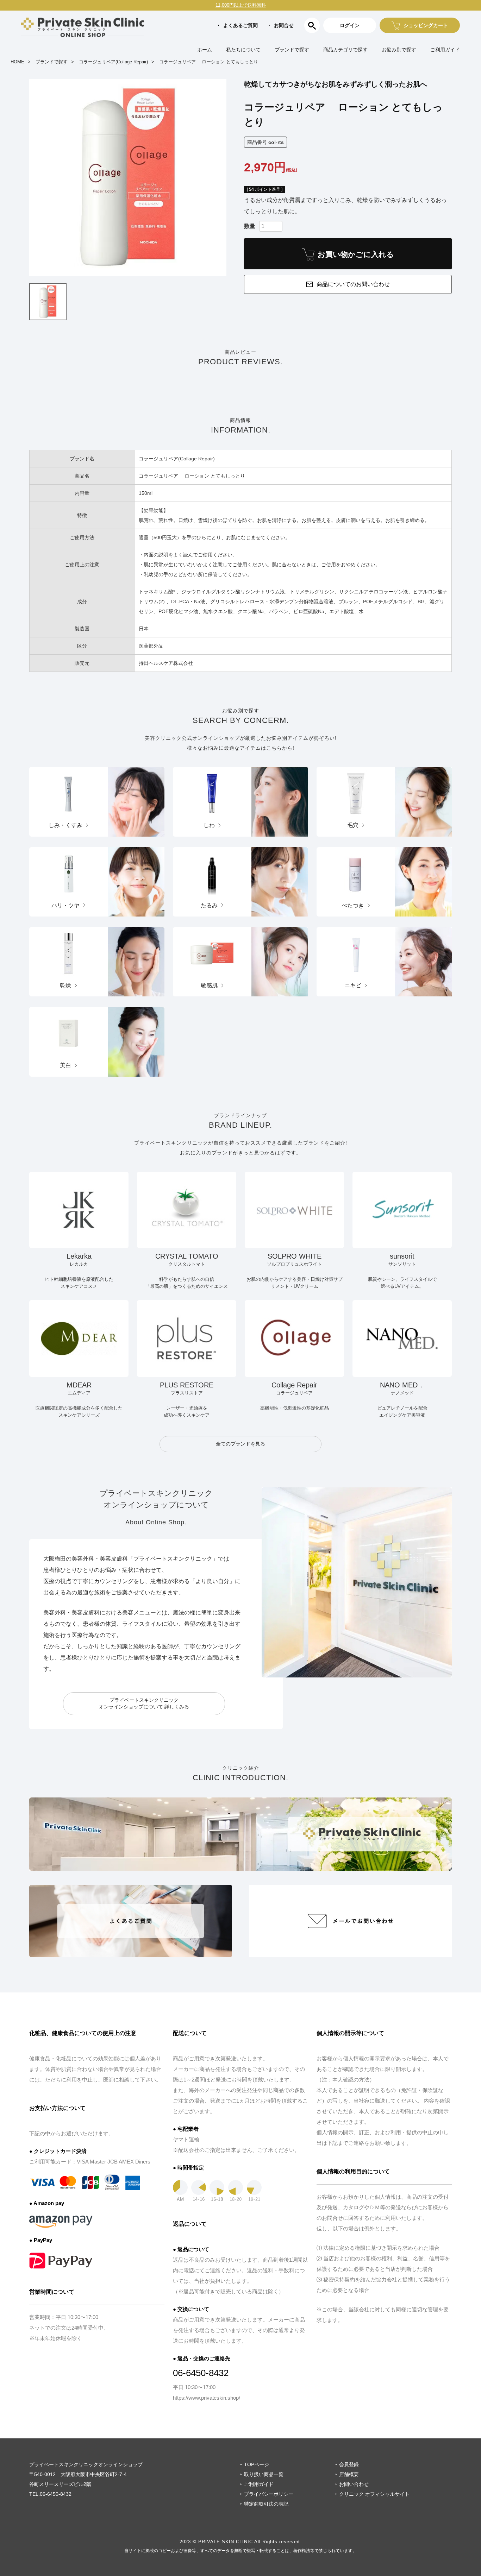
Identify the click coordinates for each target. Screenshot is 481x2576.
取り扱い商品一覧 (264, 2474)
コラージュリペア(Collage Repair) (113, 62)
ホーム (205, 50)
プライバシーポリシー (269, 2494)
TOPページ (257, 2464)
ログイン (350, 25)
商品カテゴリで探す (345, 50)
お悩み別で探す (399, 50)
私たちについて (243, 50)
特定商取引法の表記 (266, 2504)
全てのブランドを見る (241, 1444)
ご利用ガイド (445, 50)
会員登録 (349, 2464)
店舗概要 (349, 2474)
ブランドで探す (292, 50)
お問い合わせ (354, 2484)
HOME (17, 62)
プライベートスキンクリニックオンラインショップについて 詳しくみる (144, 1703)
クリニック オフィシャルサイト (374, 2494)
